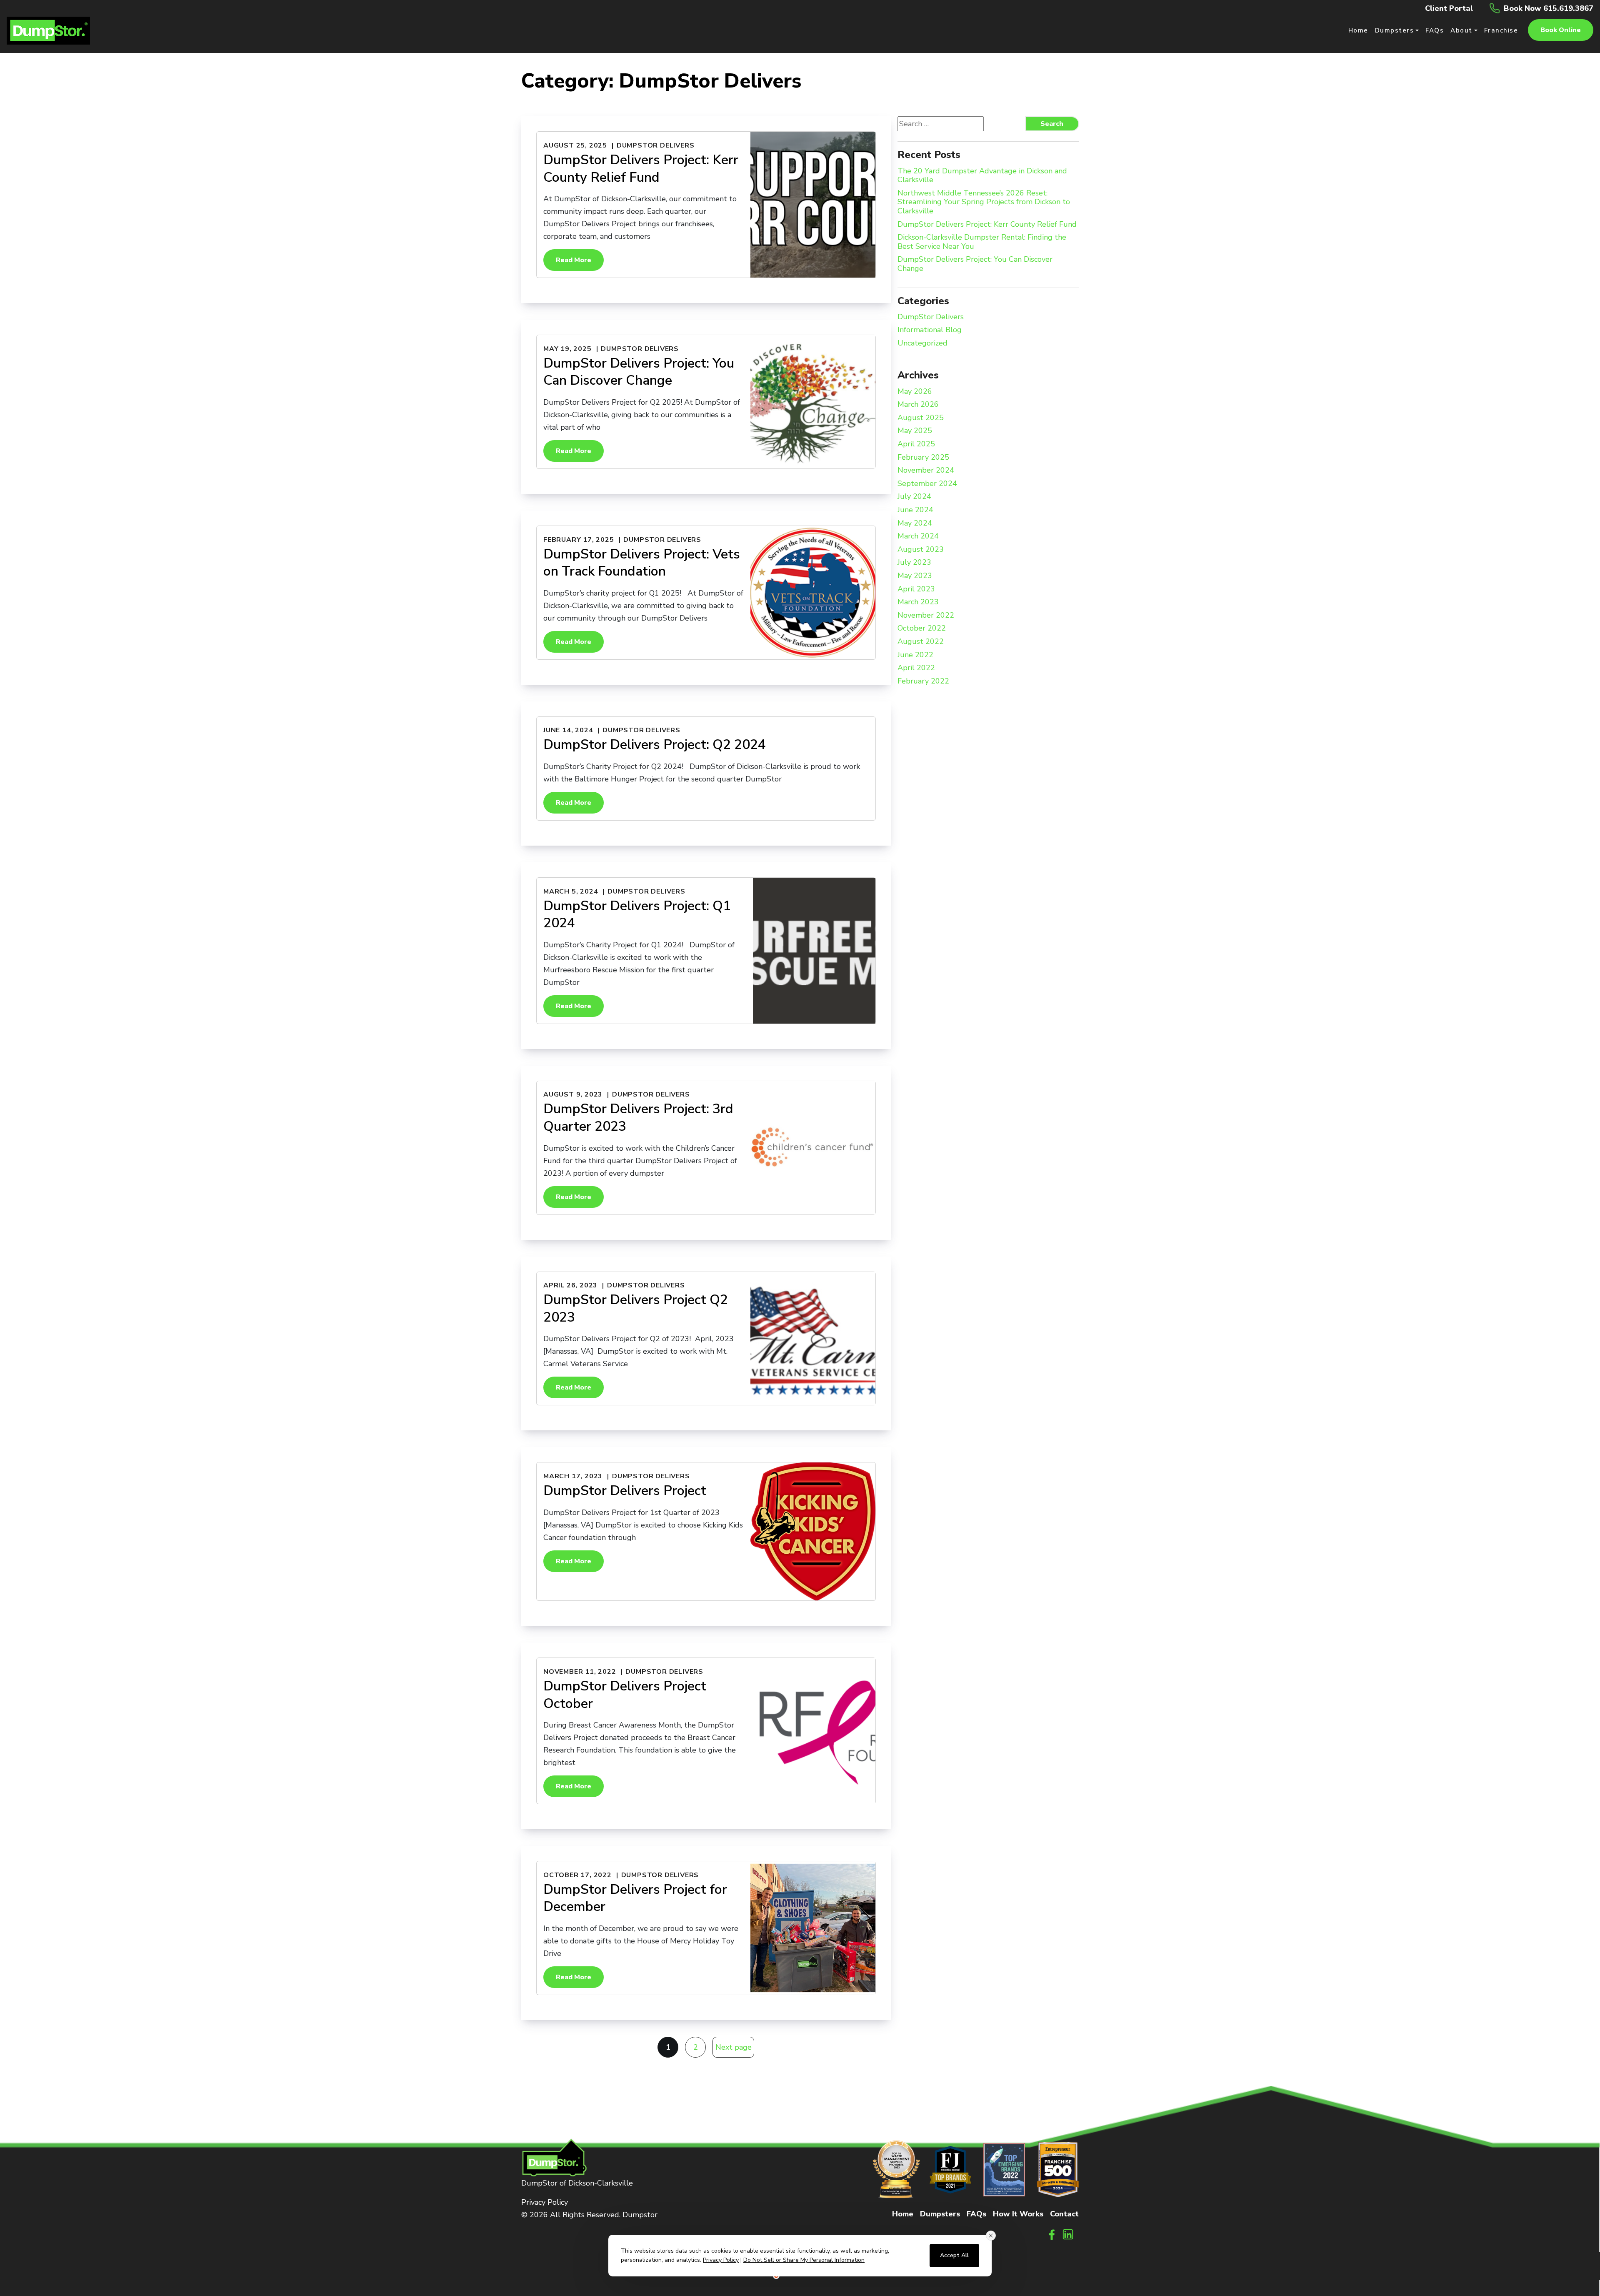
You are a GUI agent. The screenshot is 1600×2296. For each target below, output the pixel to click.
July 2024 (914, 497)
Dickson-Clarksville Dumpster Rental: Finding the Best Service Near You (982, 242)
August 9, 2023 (573, 1094)
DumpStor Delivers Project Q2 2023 (636, 1308)
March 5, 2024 (571, 891)
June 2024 (915, 510)
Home (903, 2214)
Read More (574, 260)
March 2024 (918, 536)
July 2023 (914, 563)
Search (1052, 124)
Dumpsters (940, 2214)
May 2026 (915, 392)
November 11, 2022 (580, 1672)
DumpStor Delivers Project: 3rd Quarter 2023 (638, 1118)
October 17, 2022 (577, 1875)
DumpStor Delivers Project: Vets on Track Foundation (642, 563)
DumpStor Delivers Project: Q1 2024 (637, 915)
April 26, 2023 (570, 1285)
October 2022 (922, 628)
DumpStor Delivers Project (625, 1491)
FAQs (976, 2214)
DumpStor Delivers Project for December (635, 1898)
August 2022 (921, 642)
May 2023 (915, 576)
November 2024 (926, 471)
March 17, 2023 (573, 1476)
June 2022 (915, 655)
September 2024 (927, 484)
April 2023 (916, 589)
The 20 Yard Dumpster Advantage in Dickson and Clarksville (982, 176)
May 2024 (915, 523)
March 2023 (918, 602)
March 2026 (918, 405)
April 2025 (916, 444)
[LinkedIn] (1068, 2234)
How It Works (1018, 2214)
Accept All (954, 2255)
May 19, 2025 (567, 349)
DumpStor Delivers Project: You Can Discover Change (639, 372)
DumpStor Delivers (656, 145)
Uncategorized (922, 343)
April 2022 (916, 668)
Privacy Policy (545, 2202)
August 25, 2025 (575, 145)
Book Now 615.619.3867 (1549, 8)
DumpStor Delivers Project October (625, 1695)
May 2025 (915, 431)
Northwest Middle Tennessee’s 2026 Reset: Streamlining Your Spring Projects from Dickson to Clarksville (984, 202)
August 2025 (921, 418)
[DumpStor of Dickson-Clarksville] (48, 30)
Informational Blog (930, 330)
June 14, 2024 (568, 730)
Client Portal (1449, 8)
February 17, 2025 (579, 540)
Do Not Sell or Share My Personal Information (804, 2260)
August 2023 (921, 550)
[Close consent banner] (991, 2236)
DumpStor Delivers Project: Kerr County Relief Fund (641, 169)
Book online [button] (1561, 30)
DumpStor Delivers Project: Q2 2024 (655, 745)
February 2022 (923, 681)
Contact (1064, 2214)
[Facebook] (1052, 2234)
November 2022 (926, 616)
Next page (734, 2047)
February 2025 (923, 458)
